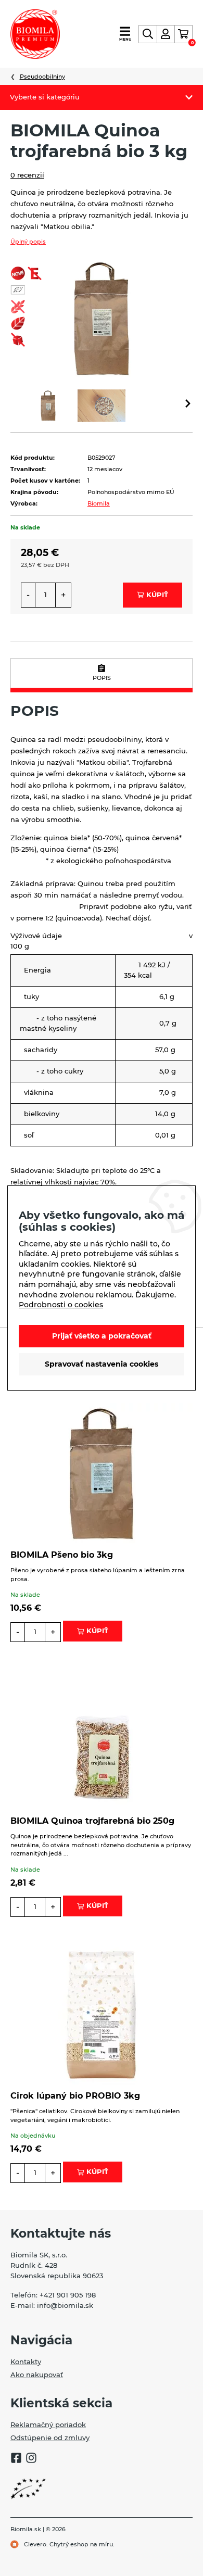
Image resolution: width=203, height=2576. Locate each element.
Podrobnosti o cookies (61, 1305)
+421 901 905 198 (68, 2295)
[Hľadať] (148, 34)
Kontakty (26, 2362)
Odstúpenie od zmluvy (50, 2438)
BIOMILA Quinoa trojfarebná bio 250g (92, 1821)
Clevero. (36, 2544)
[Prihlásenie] (166, 34)
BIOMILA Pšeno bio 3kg (62, 1555)
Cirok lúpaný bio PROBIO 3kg (75, 2096)
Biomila (99, 503)
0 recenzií (27, 175)
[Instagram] (31, 2459)
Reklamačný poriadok (48, 2425)
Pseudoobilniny (42, 77)
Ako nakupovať (37, 2375)
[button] (188, 405)
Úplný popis (28, 242)
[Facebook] (16, 2459)
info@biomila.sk (65, 2305)
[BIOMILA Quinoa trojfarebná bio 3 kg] (102, 317)
